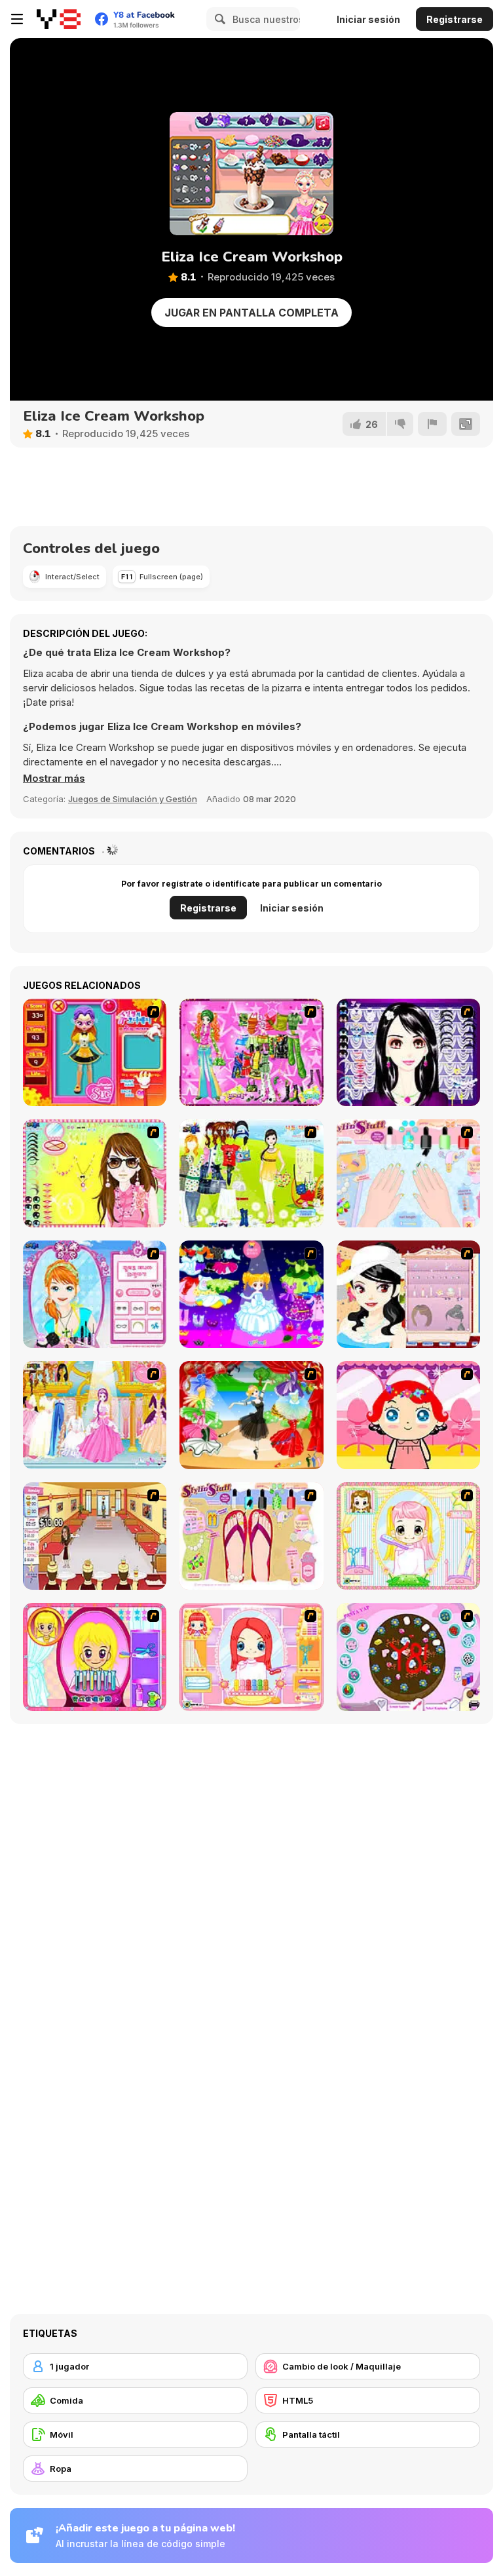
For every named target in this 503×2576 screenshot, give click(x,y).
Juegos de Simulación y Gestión (133, 799)
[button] (54, 779)
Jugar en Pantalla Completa (251, 313)
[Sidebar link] (17, 19)
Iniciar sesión (368, 19)
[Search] (218, 19)
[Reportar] (432, 424)
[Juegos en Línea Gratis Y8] (59, 19)
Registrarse (455, 19)
